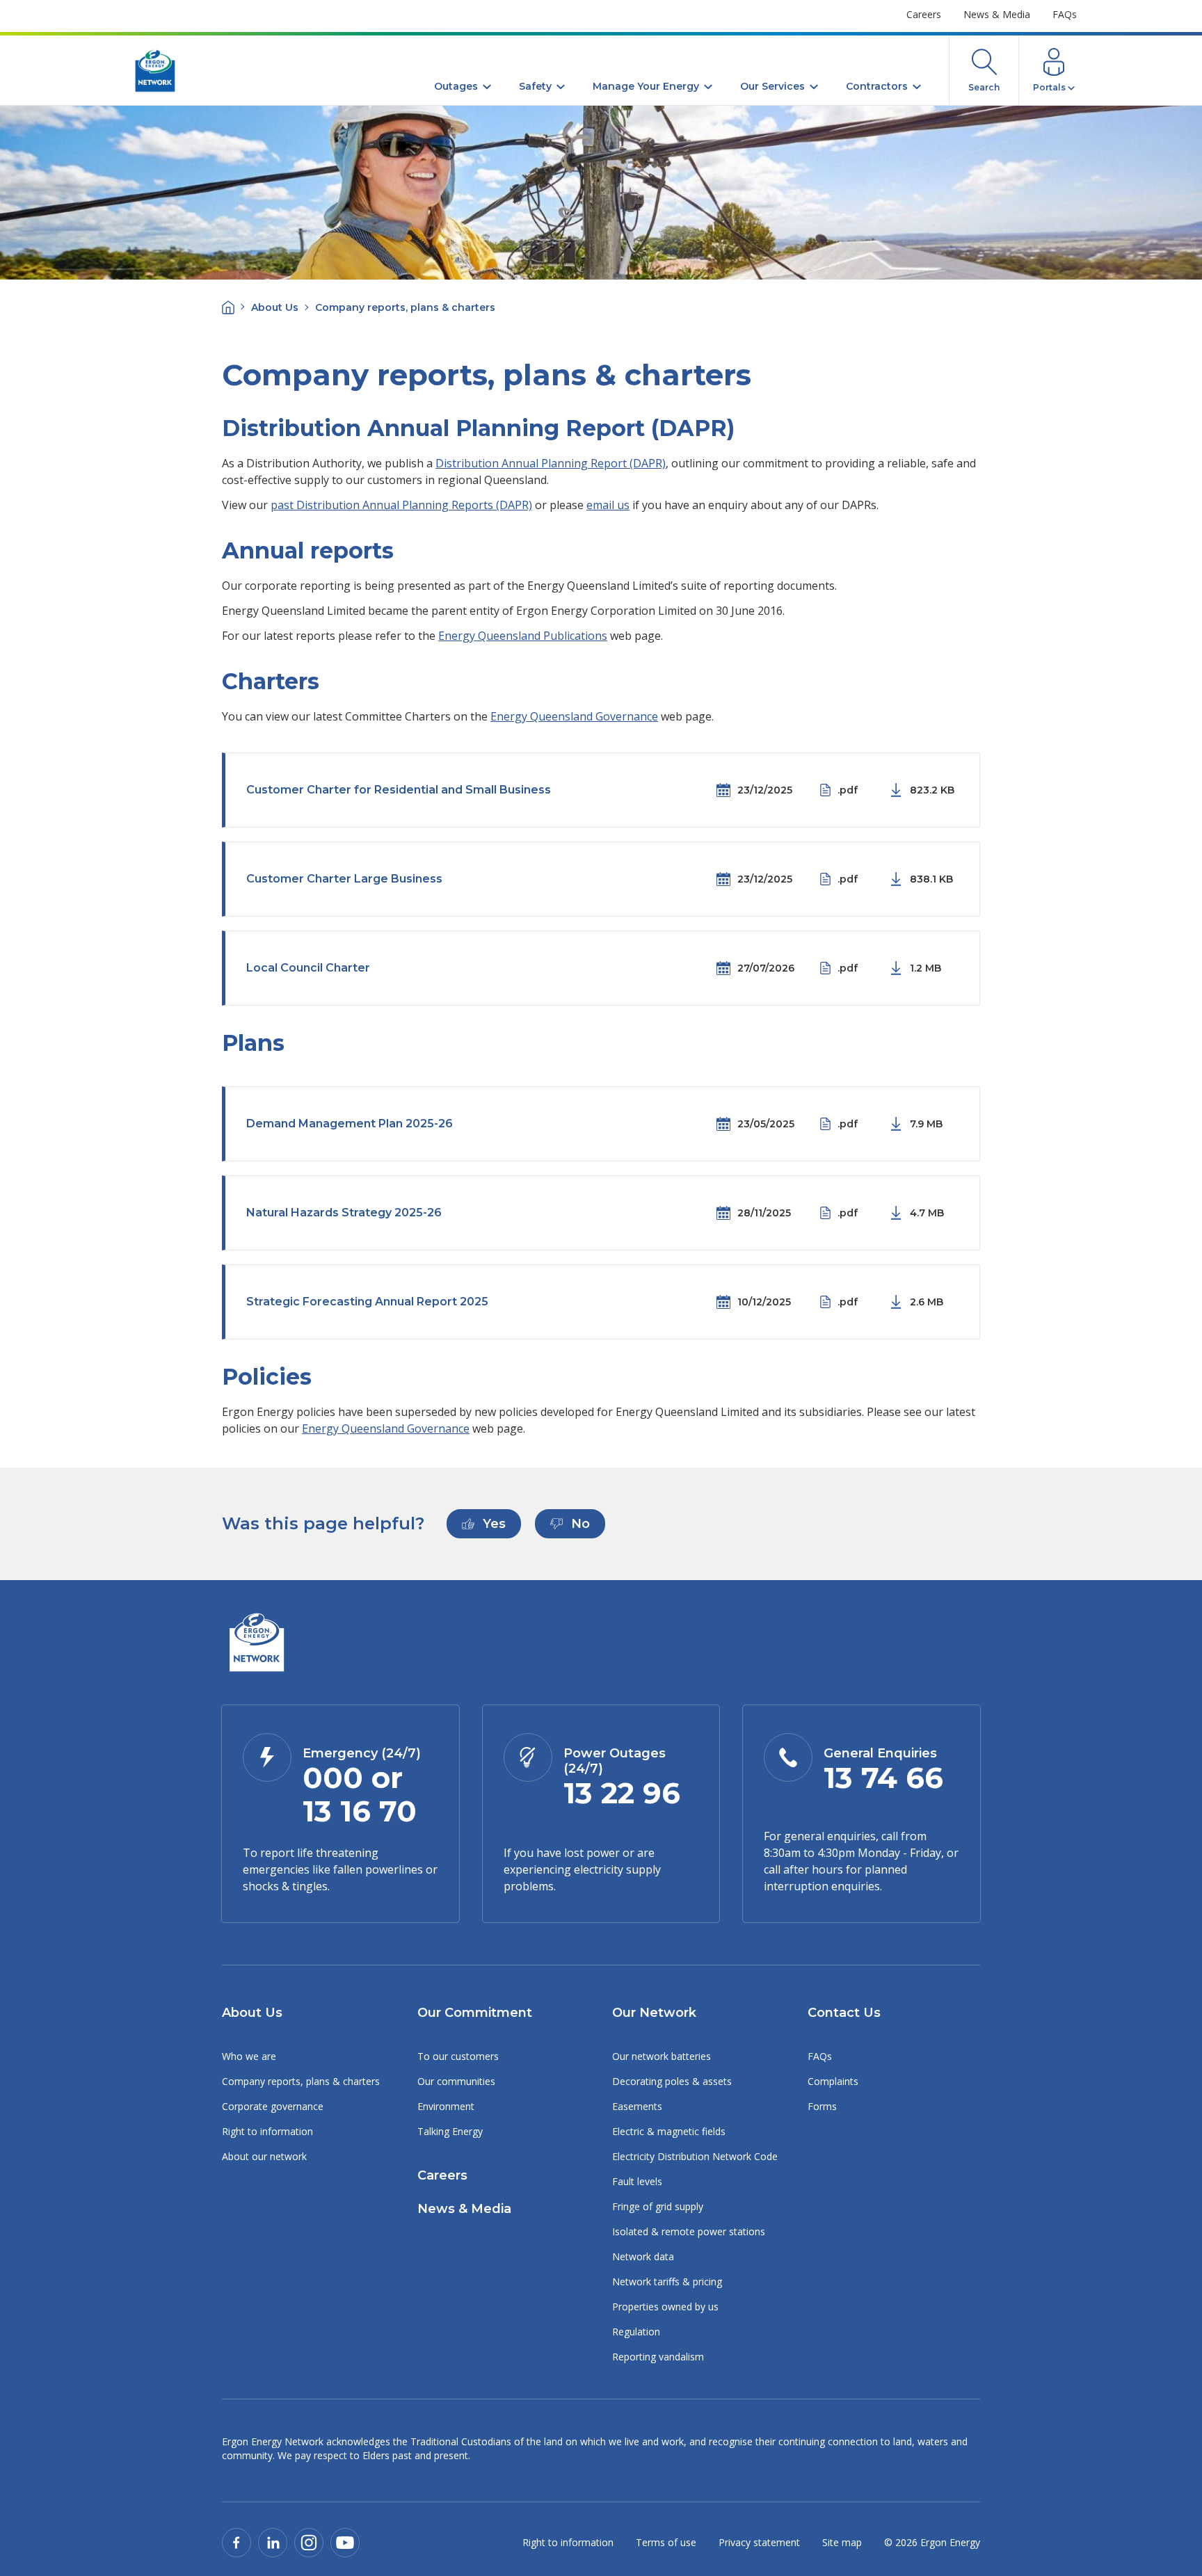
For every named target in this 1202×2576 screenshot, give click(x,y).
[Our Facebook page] (237, 2542)
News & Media (997, 14)
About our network (264, 2156)
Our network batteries (662, 2056)
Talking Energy (450, 2131)
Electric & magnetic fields (669, 2131)
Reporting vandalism (658, 2357)
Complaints (833, 2081)
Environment (446, 2106)
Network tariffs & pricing (667, 2281)
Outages (456, 86)
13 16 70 (360, 1811)
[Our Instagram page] (309, 2542)
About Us (275, 307)
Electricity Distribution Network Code (695, 2156)
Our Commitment (475, 2013)
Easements (637, 2106)
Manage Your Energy (646, 86)
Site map (842, 2542)
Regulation (636, 2332)
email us (608, 505)
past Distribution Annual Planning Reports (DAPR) (401, 505)
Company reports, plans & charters (301, 2081)
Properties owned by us (665, 2307)
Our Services (772, 86)
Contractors (877, 86)
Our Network (654, 2013)
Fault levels (637, 2181)
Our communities (456, 2081)
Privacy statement (759, 2542)
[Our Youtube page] (345, 2542)
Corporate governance (273, 2106)
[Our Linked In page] (273, 2542)
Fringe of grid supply (658, 2206)
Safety (535, 86)
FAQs (1065, 14)
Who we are (249, 2056)
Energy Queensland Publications (523, 636)
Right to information (267, 2131)
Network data (643, 2256)
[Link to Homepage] (256, 1644)
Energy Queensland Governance (574, 716)
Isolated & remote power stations (689, 2231)
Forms (822, 2106)
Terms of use (666, 2542)
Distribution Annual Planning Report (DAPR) (551, 463)
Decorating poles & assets (672, 2081)
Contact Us (844, 2013)
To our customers (458, 2056)
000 (333, 1778)
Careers (924, 14)
